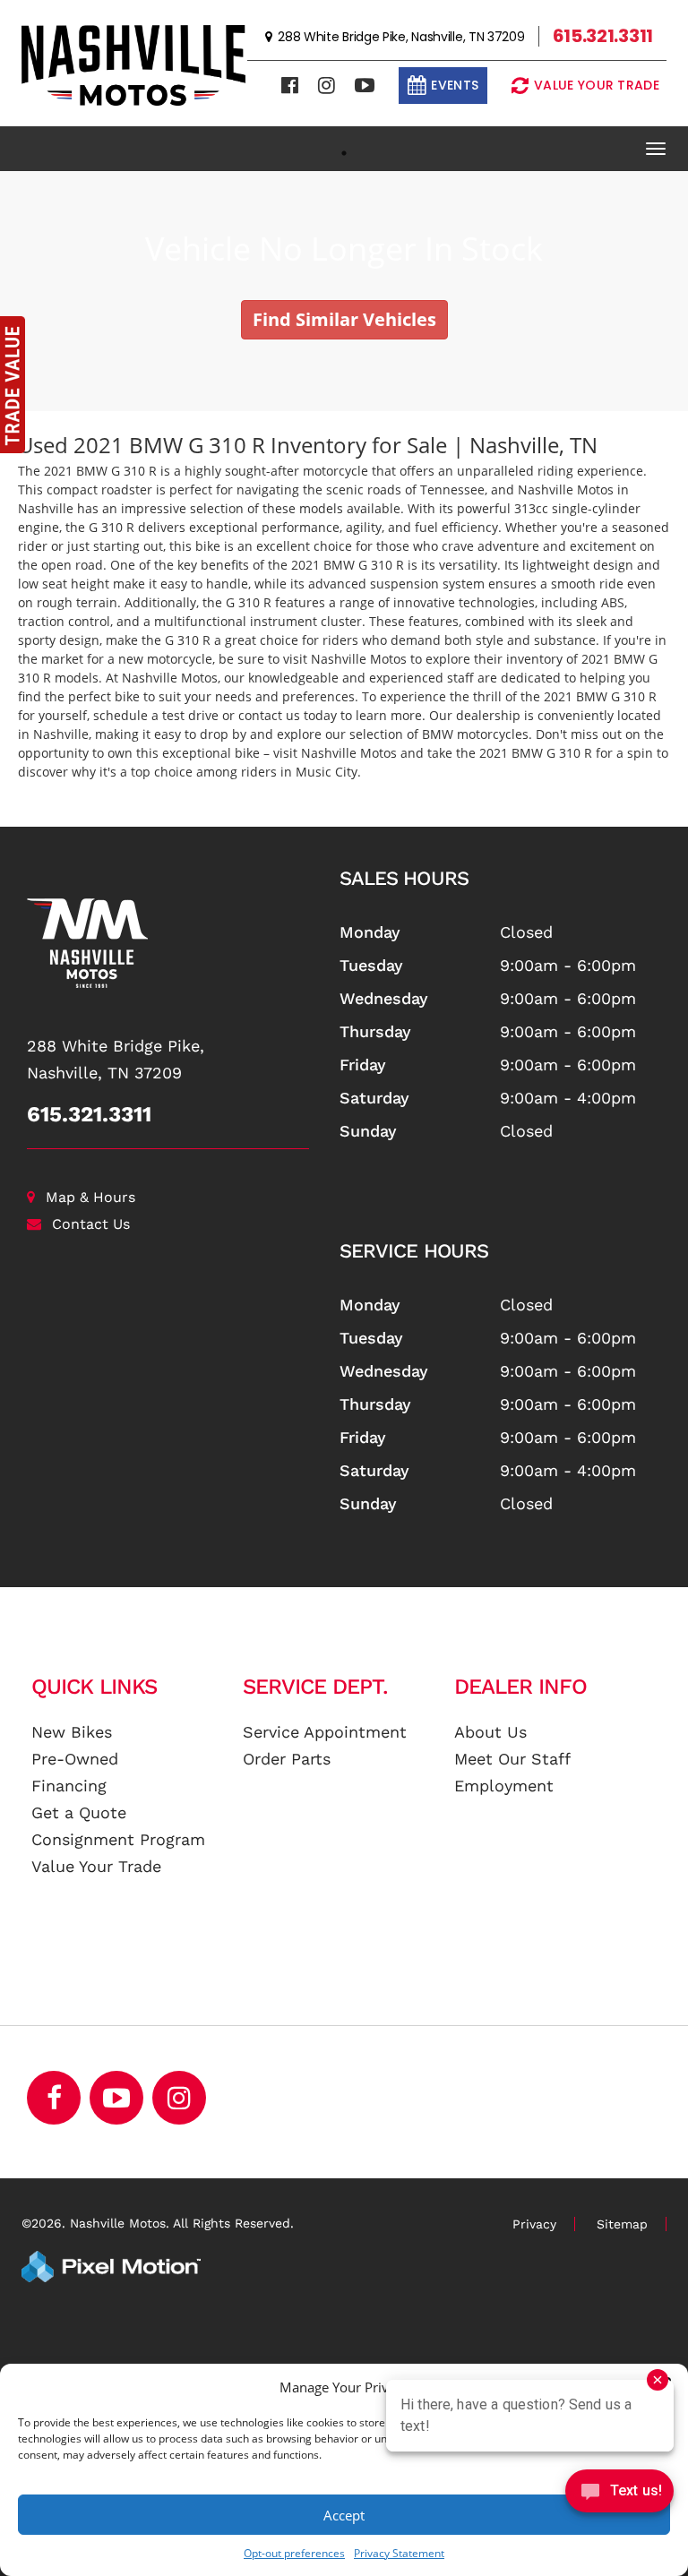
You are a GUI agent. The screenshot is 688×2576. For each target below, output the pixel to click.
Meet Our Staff (512, 1759)
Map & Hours (90, 1197)
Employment (504, 1786)
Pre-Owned (75, 1759)
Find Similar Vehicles (344, 319)
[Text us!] (619, 2495)
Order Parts (287, 1759)
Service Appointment (325, 1732)
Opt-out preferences (294, 2553)
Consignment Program (118, 1839)
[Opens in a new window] (290, 86)
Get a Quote (79, 1812)
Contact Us (91, 1224)
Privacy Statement (399, 2553)
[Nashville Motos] (170, 943)
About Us (490, 1732)
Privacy (534, 2224)
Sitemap (622, 2224)
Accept (344, 2515)
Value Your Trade (96, 1866)
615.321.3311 (89, 1114)
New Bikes (72, 1732)
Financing (69, 1786)
